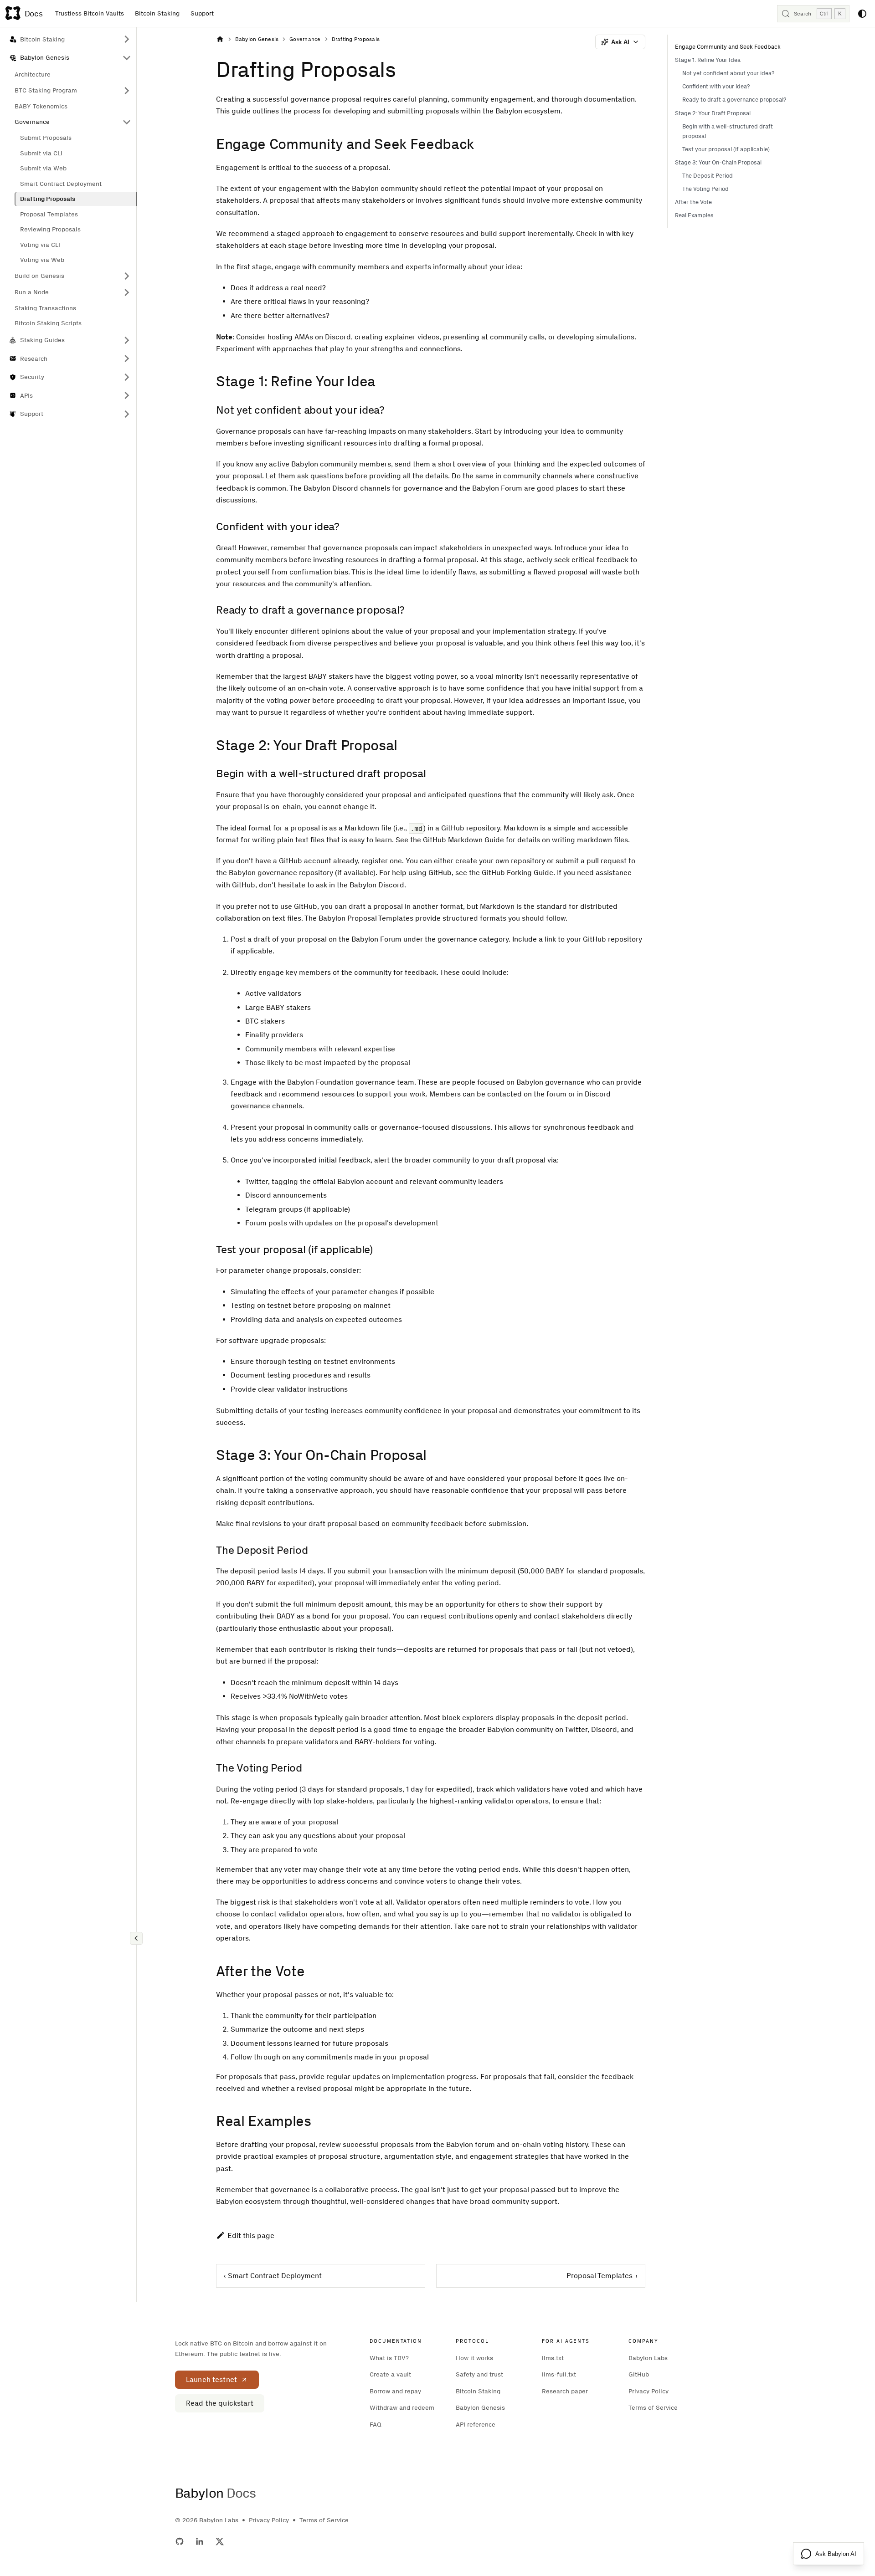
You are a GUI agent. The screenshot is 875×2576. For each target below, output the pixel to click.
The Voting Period (705, 189)
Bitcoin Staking (157, 13)
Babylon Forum (376, 939)
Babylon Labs (648, 2358)
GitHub (291, 861)
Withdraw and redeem (402, 2408)
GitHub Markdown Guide (463, 840)
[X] (220, 2541)
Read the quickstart (220, 2403)
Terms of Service (653, 2408)
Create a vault (390, 2374)
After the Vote (693, 202)
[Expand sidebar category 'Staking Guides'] (127, 341)
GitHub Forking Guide (517, 873)
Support (202, 13)
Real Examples (694, 215)
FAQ (376, 2425)
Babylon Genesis (480, 2408)
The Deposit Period (708, 176)
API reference (476, 2425)
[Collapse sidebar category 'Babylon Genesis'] (127, 58)
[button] (73, 276)
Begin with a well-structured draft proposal (728, 131)
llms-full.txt (559, 2374)
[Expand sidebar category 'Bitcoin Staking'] (127, 39)
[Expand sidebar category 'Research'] (127, 359)
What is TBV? (389, 2358)
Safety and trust (479, 2374)
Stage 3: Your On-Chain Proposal (718, 162)
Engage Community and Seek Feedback (728, 47)
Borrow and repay (395, 2391)
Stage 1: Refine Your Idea (708, 60)
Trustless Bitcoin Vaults (90, 13)
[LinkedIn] (200, 2541)
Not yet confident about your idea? (728, 73)
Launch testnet (211, 2379)
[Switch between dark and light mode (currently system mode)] (862, 14)
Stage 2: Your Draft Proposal (713, 113)
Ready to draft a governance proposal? (734, 100)
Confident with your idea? (716, 86)
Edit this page (251, 2235)
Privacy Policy (649, 2391)
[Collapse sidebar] (136, 1938)
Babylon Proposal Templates (366, 918)
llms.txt (553, 2358)
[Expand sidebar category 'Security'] (127, 377)
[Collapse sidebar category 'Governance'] (127, 122)
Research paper (565, 2391)
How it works (474, 2358)
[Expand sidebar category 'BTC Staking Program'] (127, 91)
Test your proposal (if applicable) (726, 149)
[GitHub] (180, 2541)
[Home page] (220, 39)
